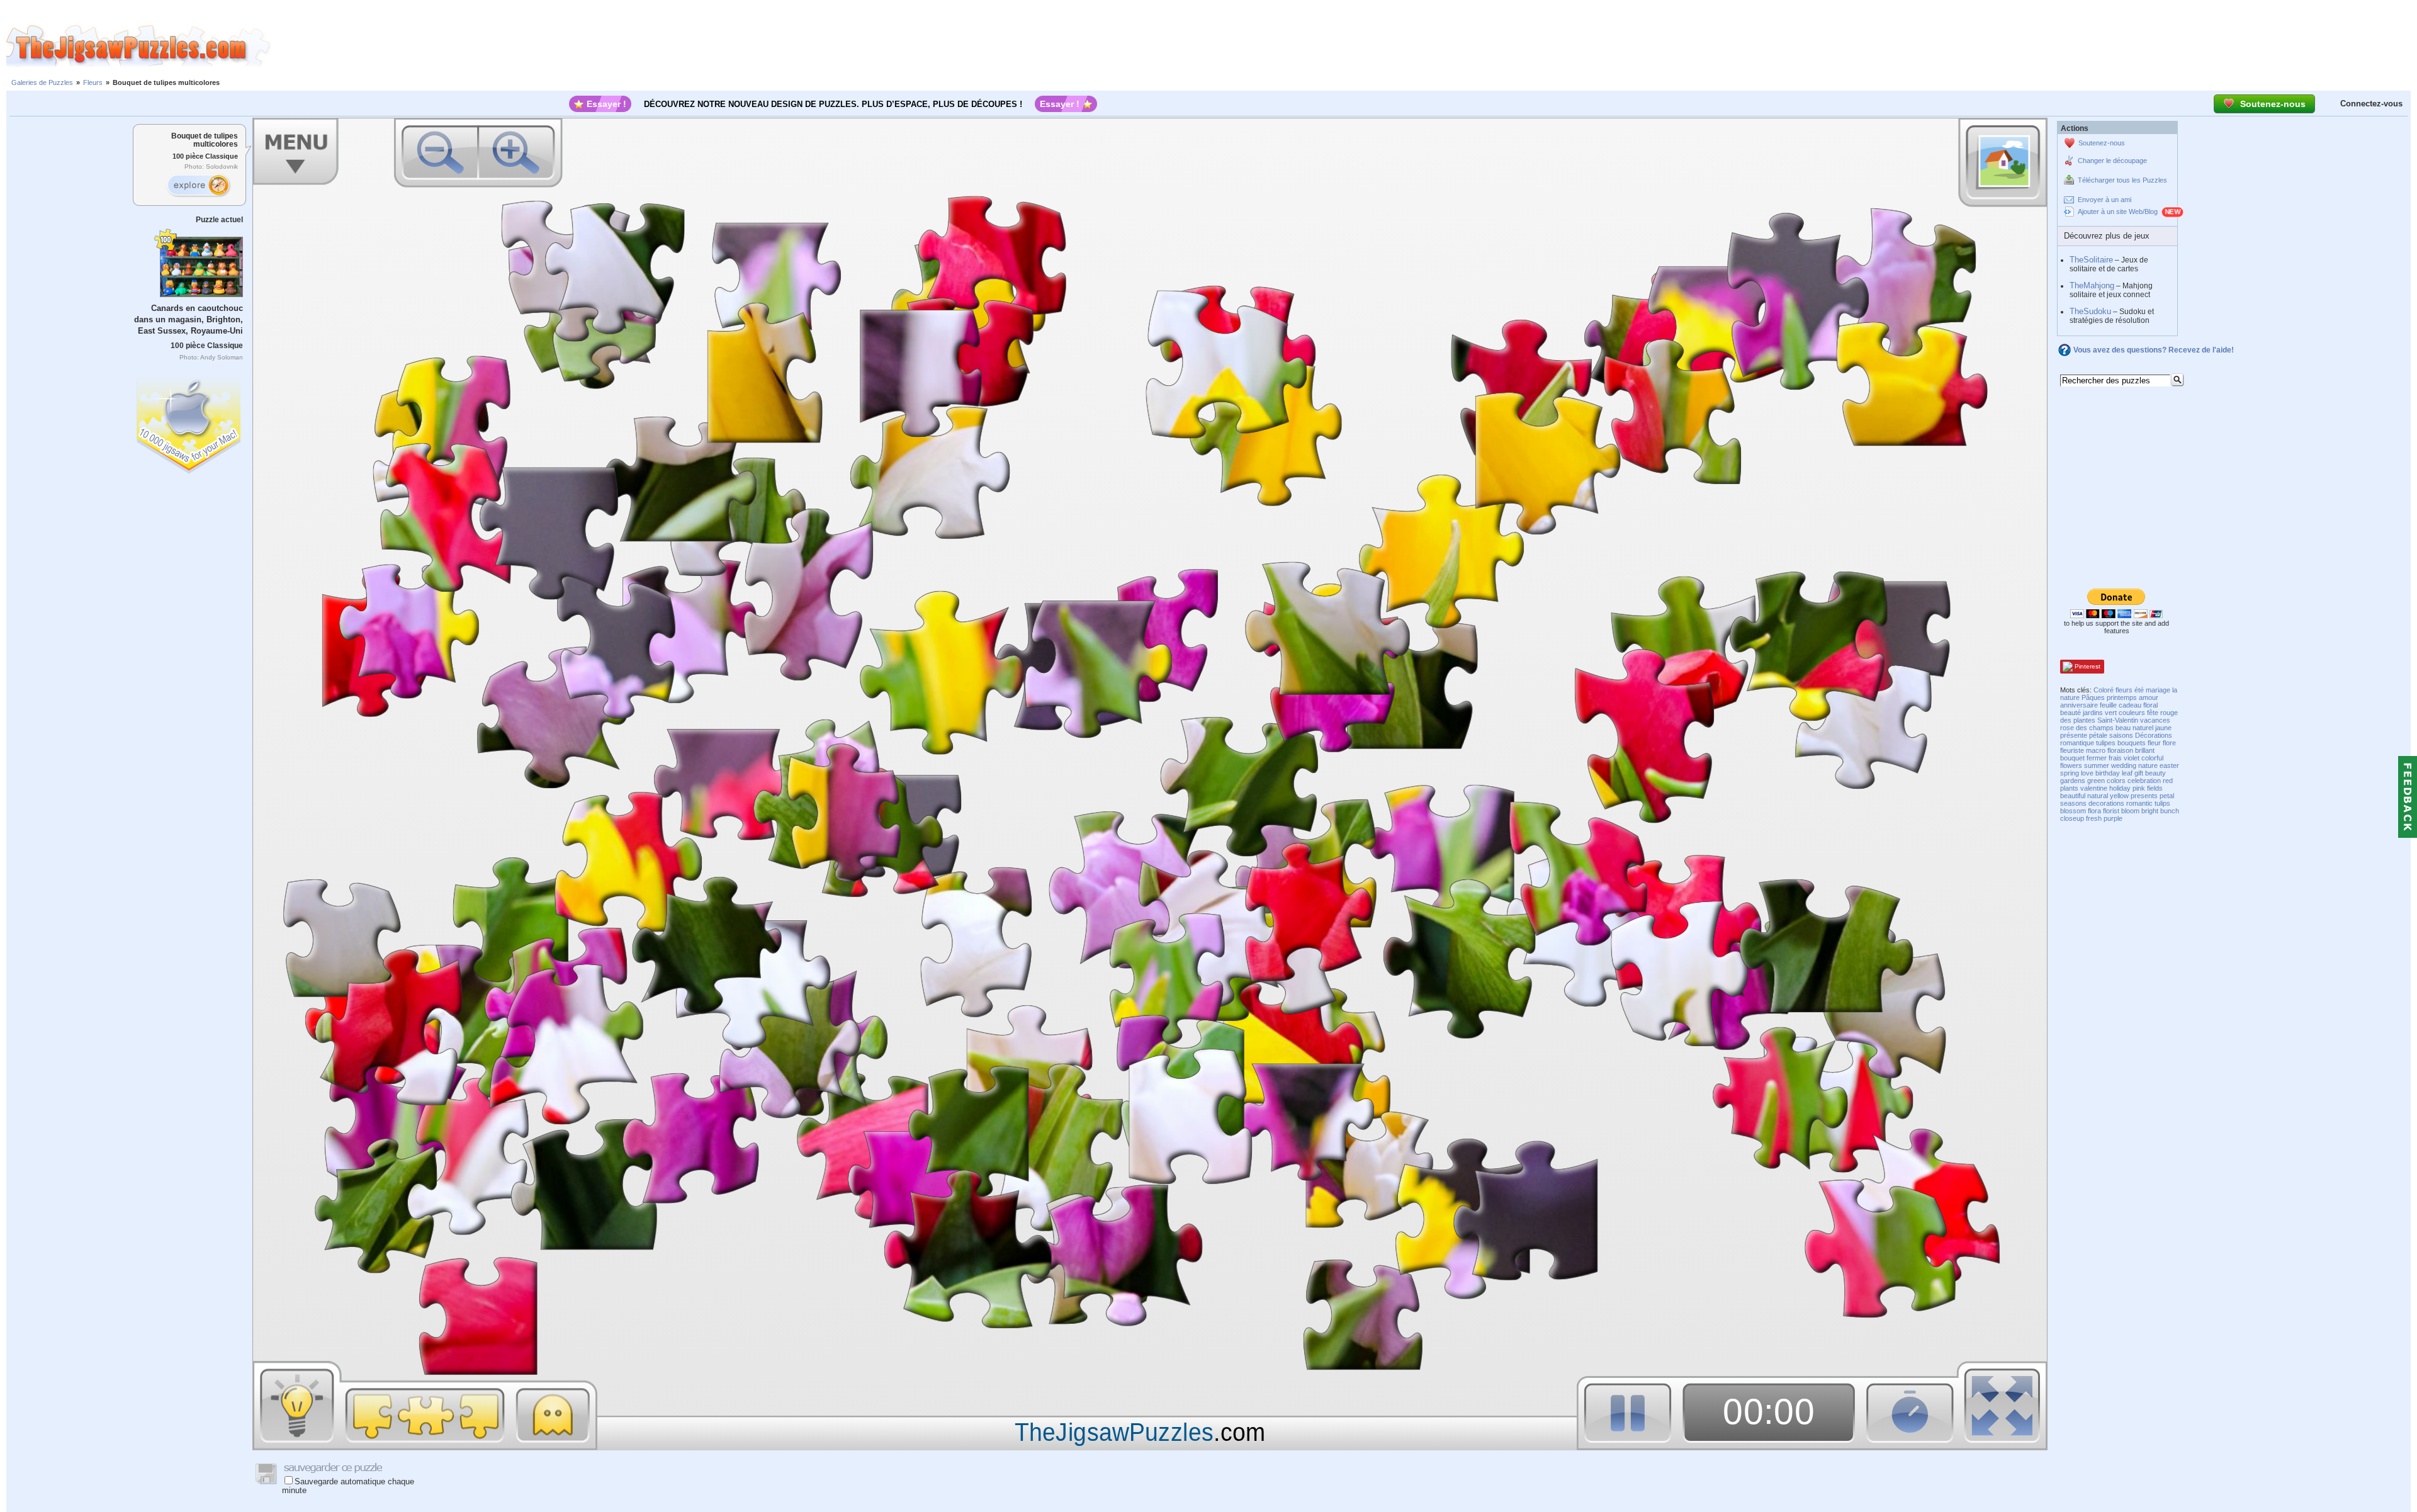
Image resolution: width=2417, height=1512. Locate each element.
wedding (2124, 765)
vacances (2155, 720)
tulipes (2106, 743)
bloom (2130, 811)
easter (2169, 765)
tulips (2162, 803)
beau (2123, 728)
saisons (2121, 735)
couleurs (2132, 713)
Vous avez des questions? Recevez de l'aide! (2154, 350)
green (2096, 781)
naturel (2143, 728)
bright (2150, 811)
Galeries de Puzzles (42, 82)
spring (2070, 773)
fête (2153, 713)
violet (2132, 758)
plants (2069, 788)
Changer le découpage (2112, 161)
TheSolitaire (2091, 260)
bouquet (2072, 758)
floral (2150, 705)
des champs (2095, 728)
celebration (2144, 781)
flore (2169, 743)
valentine (2094, 788)
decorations (2106, 803)
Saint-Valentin (2118, 720)
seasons (2073, 803)
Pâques (2093, 697)
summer (2097, 765)
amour (2149, 697)
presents (2144, 796)
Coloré (2104, 690)
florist (2111, 811)
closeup (2072, 818)
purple (2113, 818)
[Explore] (198, 186)
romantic (2139, 803)
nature (2148, 765)
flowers (2071, 765)
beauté (2071, 713)
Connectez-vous (2371, 104)
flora (2094, 811)
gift (2139, 773)
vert (2111, 713)
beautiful (2073, 796)
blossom (2073, 811)
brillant (2145, 750)
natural (2098, 796)
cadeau (2130, 705)
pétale (2098, 735)
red (2168, 781)
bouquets (2132, 743)
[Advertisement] (1344, 46)
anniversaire (2079, 705)
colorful (2152, 758)
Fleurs (93, 82)
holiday (2120, 788)
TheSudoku (2090, 311)
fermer (2097, 758)
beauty (2155, 773)
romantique (2077, 743)
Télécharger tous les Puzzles (2122, 180)
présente (2074, 735)
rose (2067, 728)
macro (2096, 750)
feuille (2108, 705)
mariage (2158, 690)
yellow (2119, 796)
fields (2155, 788)
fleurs (2124, 690)
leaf (2127, 773)
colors (2116, 781)
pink (2139, 788)
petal (2167, 796)
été (2139, 690)
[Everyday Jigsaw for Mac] (189, 423)
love (2087, 773)
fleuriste (2072, 750)
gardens (2073, 781)
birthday (2108, 773)
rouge (2169, 713)
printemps (2122, 697)
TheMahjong (2092, 285)
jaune (2163, 728)
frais (2115, 758)
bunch (2170, 811)
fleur (2154, 743)
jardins (2093, 713)
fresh (2094, 818)
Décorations (2154, 735)
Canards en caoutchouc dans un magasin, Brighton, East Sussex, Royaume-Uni (189, 319)
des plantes (2078, 720)
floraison (2120, 750)
